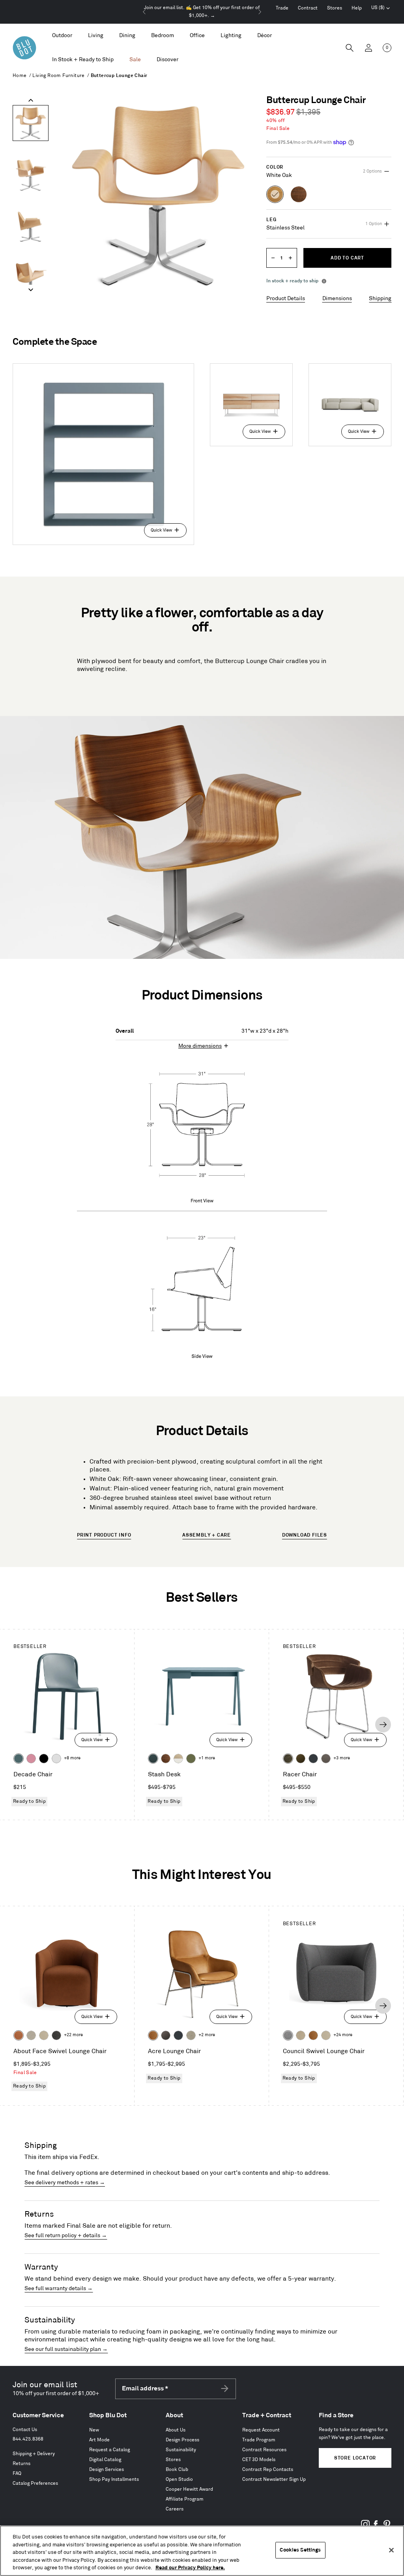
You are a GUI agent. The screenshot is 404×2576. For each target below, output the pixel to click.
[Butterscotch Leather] (153, 2035)
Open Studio (179, 2479)
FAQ (17, 2474)
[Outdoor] (62, 36)
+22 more (73, 2035)
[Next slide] (260, 12)
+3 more (342, 1758)
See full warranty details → (59, 2288)
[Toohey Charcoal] (326, 1759)
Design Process (182, 2440)
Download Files (305, 1535)
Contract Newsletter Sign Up (274, 2479)
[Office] (197, 36)
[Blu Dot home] (24, 48)
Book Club (177, 2470)
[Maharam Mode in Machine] (313, 1759)
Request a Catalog (109, 2450)
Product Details (286, 298)
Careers (175, 2509)
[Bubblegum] (31, 1759)
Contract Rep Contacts (268, 2470)
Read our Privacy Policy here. (190, 2568)
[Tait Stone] (191, 2035)
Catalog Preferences (35, 2483)
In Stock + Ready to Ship (83, 59)
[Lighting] (231, 36)
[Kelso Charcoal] (56, 2035)
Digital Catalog (105, 2460)
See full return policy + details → (66, 2235)
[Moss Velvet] (301, 1759)
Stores (335, 8)
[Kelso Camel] (44, 2035)
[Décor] (265, 36)
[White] (56, 1759)
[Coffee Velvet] (288, 1759)
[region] (202, 2551)
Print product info (104, 1535)
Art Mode (99, 2440)
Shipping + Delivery (34, 2454)
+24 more (343, 2035)
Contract (308, 8)
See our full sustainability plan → (66, 2349)
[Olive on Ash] (191, 1759)
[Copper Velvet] (19, 2035)
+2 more (207, 2035)
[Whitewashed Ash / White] (178, 1759)
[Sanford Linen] (31, 2035)
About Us (176, 2430)
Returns (22, 2464)
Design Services (107, 2470)
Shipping (380, 298)
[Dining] (127, 36)
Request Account (261, 2430)
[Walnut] (166, 1759)
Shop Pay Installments (114, 2479)
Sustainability (181, 2450)
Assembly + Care (207, 1535)
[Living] (96, 36)
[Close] (391, 2550)
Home (20, 76)
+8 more (72, 1758)
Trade (282, 8)
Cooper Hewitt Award (189, 2489)
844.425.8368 (28, 2439)
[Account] (368, 48)
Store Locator (355, 2458)
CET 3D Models (259, 2460)
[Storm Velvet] (166, 2035)
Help (357, 8)
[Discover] (167, 60)
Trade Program (259, 2440)
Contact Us (25, 2430)
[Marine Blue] (19, 1759)
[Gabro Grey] (288, 2035)
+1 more (207, 1758)
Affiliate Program (185, 2499)
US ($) (381, 9)
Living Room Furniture (58, 76)
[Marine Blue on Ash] (153, 1759)
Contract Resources (264, 2450)
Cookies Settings (300, 2550)
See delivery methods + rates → (65, 2182)
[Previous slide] (144, 12)
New (94, 2430)
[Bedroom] (163, 36)
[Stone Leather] (301, 2035)
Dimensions (337, 298)
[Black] (44, 1759)
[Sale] (135, 60)
